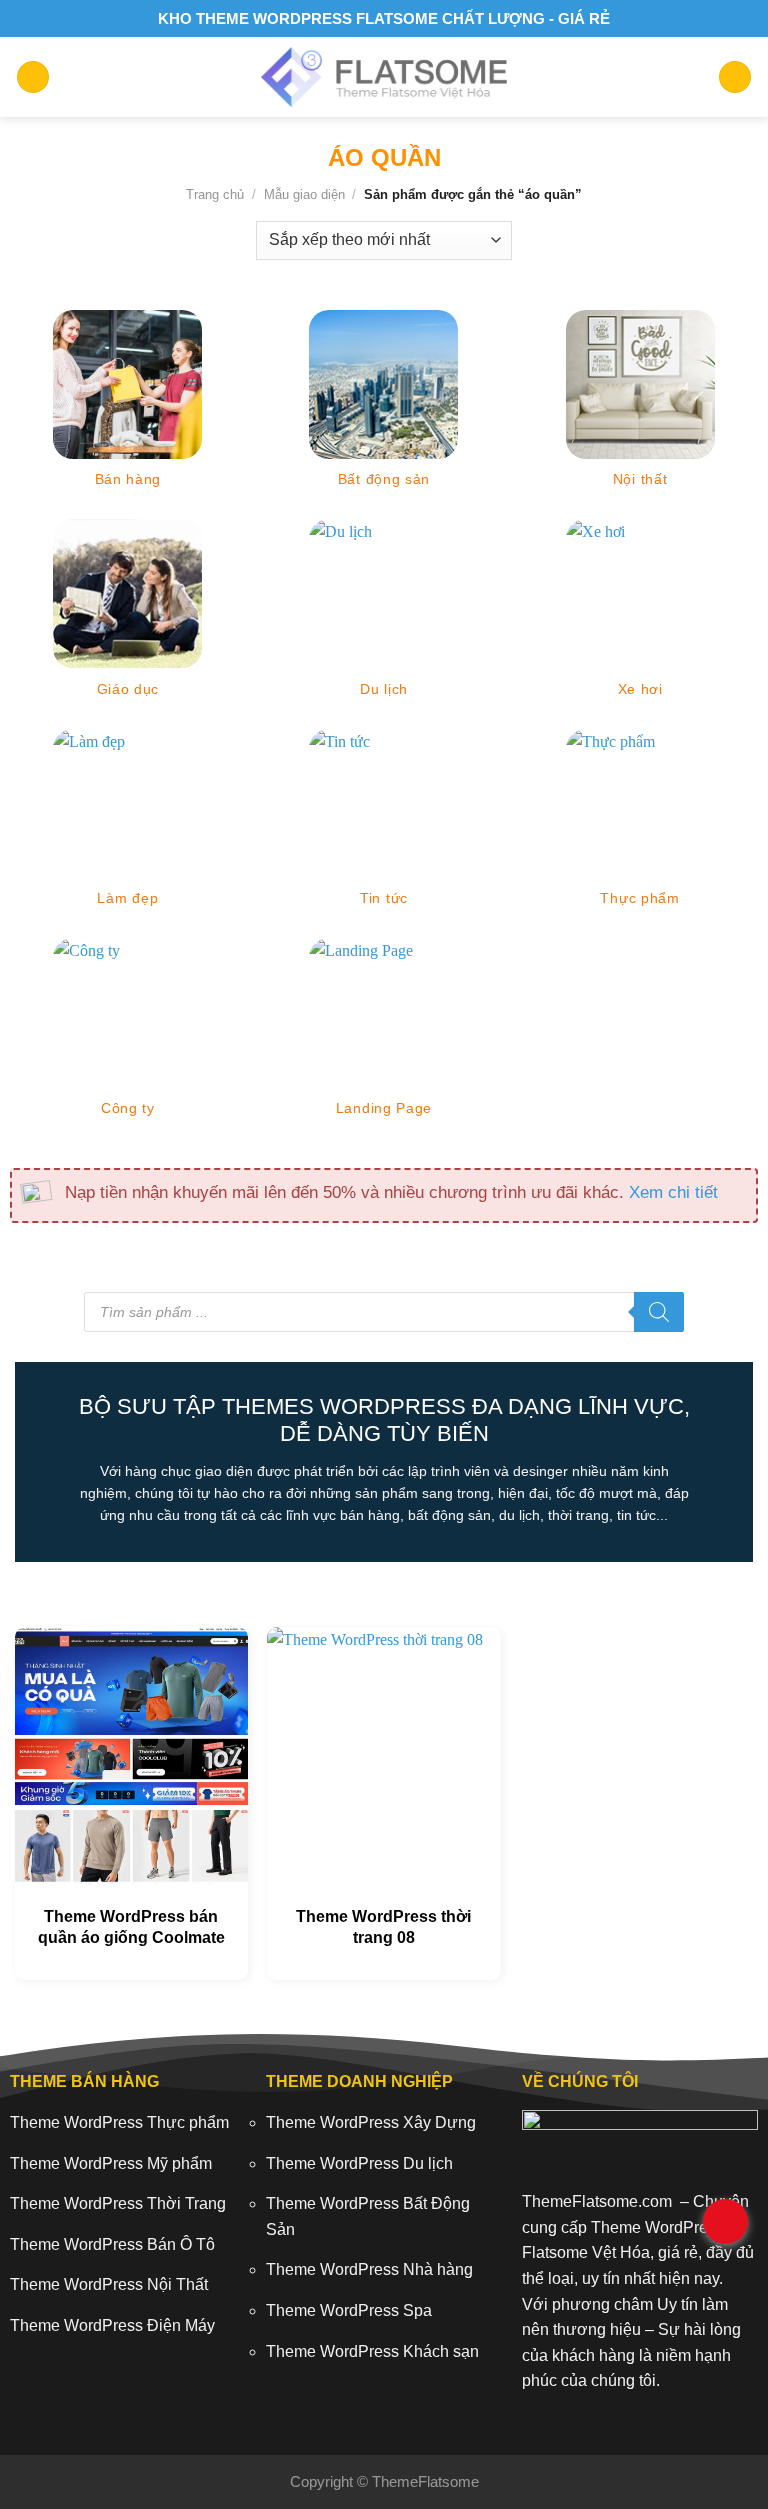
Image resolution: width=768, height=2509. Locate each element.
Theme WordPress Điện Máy (112, 2325)
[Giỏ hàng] (735, 77)
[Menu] (33, 77)
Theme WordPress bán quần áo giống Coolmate (131, 1927)
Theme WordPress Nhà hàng (369, 2269)
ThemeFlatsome (425, 2481)
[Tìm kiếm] (659, 1312)
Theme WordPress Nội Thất (109, 2284)
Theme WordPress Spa (349, 2310)
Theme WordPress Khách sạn (372, 2351)
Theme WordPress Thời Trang (118, 2203)
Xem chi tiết (673, 1192)
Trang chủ (215, 194)
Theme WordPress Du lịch (359, 2163)
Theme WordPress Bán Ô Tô (112, 2244)
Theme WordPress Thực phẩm (119, 2122)
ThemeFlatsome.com (597, 2201)
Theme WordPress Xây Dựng (371, 2122)
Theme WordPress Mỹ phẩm (111, 2163)
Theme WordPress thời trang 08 (383, 1927)
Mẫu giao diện (304, 194)
